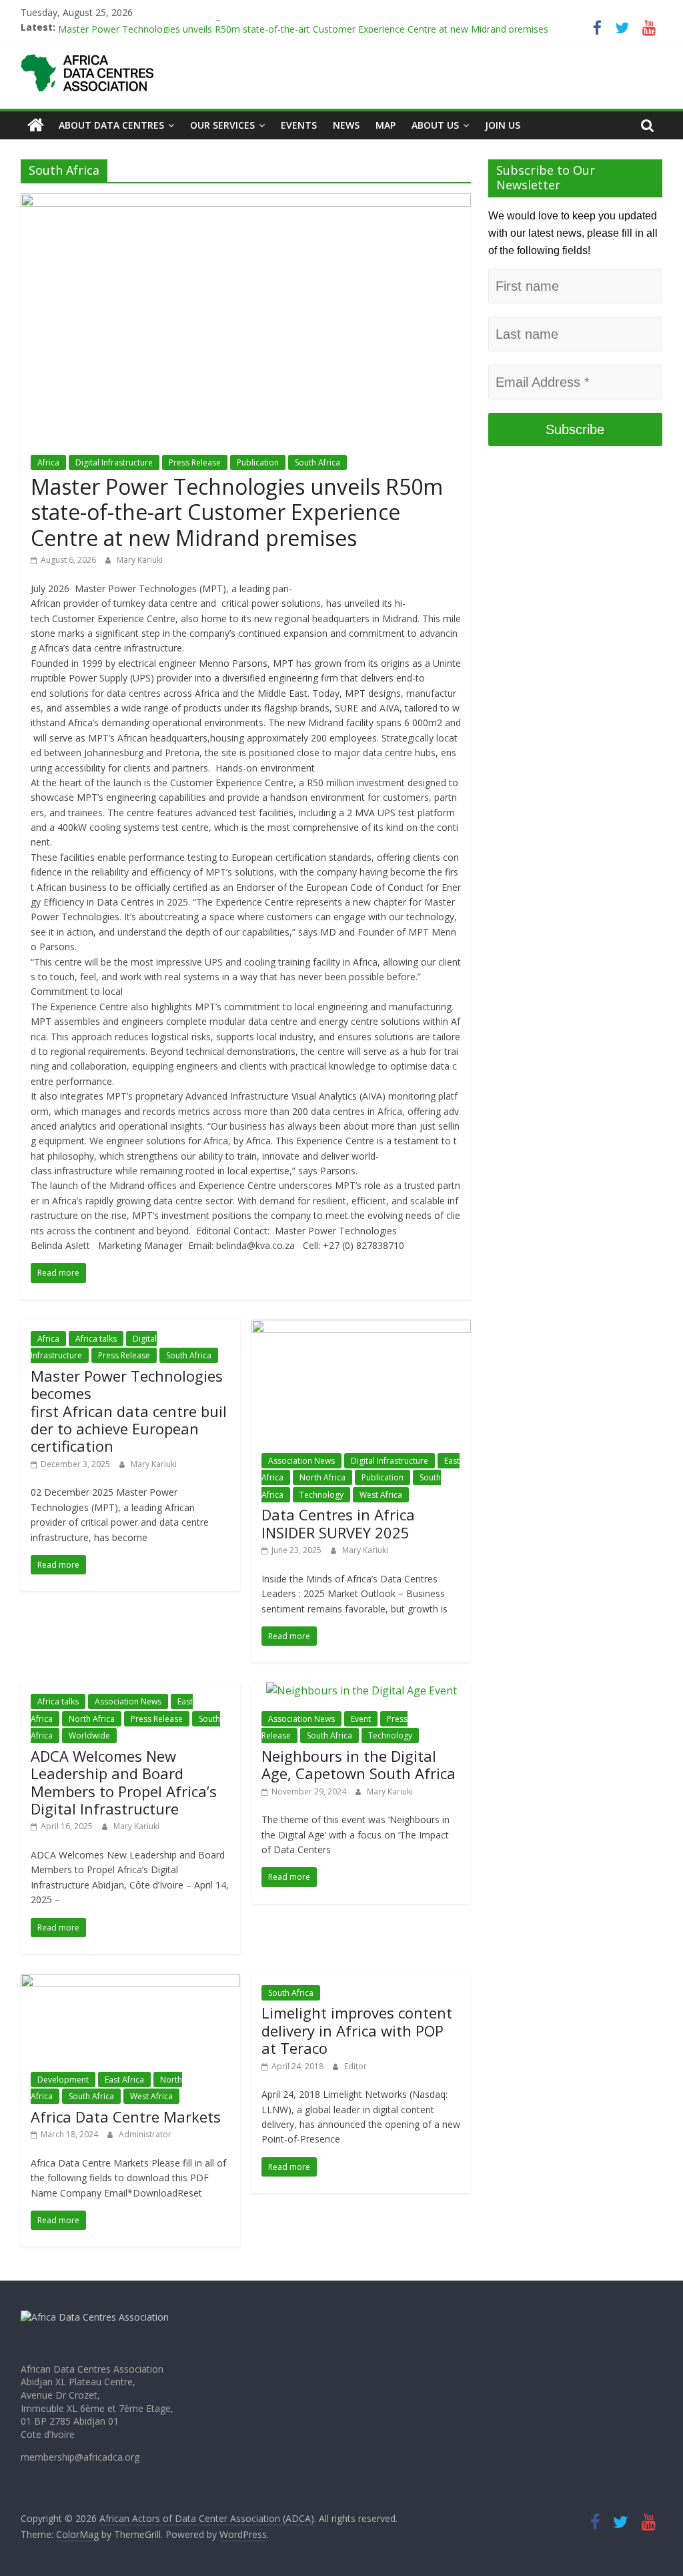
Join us (503, 125)
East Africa (124, 2080)
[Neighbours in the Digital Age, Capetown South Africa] (362, 1690)
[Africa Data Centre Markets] (130, 1982)
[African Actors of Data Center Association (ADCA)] (36, 125)
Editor (356, 2066)
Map (386, 125)
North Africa (322, 1477)
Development (63, 2080)
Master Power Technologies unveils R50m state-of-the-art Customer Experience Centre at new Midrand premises (237, 512)
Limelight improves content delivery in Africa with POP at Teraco (357, 2030)
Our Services (222, 125)
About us (435, 125)
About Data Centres (111, 125)
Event (361, 1719)
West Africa (381, 1495)
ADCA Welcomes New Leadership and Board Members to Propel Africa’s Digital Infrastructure (124, 1782)
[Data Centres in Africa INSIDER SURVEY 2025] (361, 1328)
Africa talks (96, 1339)
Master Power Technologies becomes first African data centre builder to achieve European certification (129, 1411)
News (346, 125)
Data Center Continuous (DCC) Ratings (142, 26)
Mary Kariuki (140, 560)
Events (299, 125)
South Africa (317, 462)
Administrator (145, 2134)
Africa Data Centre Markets (126, 2117)
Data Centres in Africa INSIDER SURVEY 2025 (338, 1523)
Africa (48, 462)
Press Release (195, 462)
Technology (321, 1495)
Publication (258, 462)
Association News (301, 1461)
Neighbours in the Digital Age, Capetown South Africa (359, 1764)
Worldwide (89, 1735)
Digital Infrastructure (114, 462)
